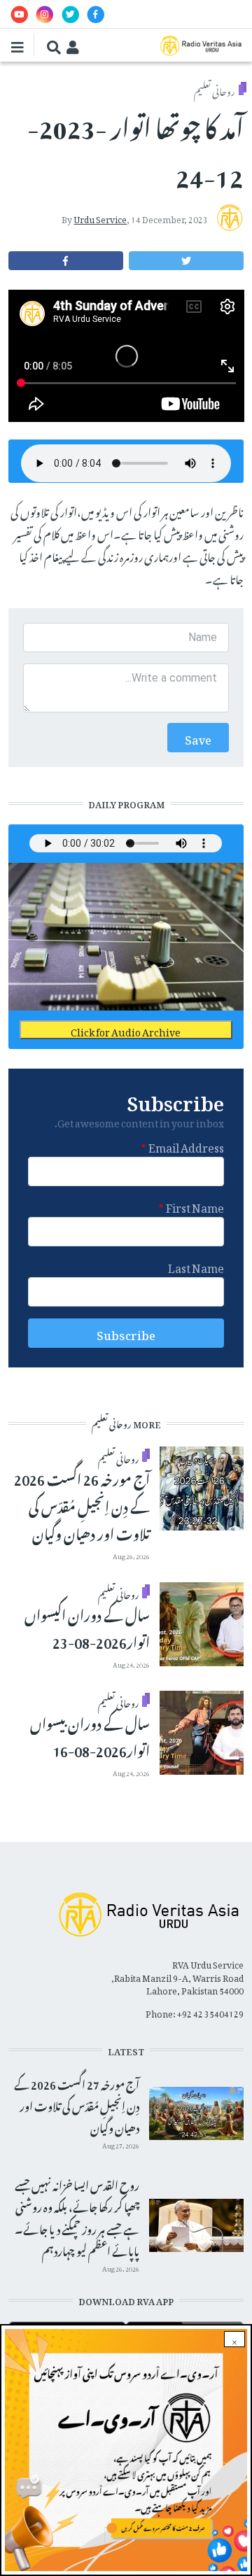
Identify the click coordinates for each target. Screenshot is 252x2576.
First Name (195, 1206)
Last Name (196, 1266)
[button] (186, 261)
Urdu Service (100, 218)
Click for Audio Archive (126, 1030)
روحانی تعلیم (215, 89)
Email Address (186, 1146)
